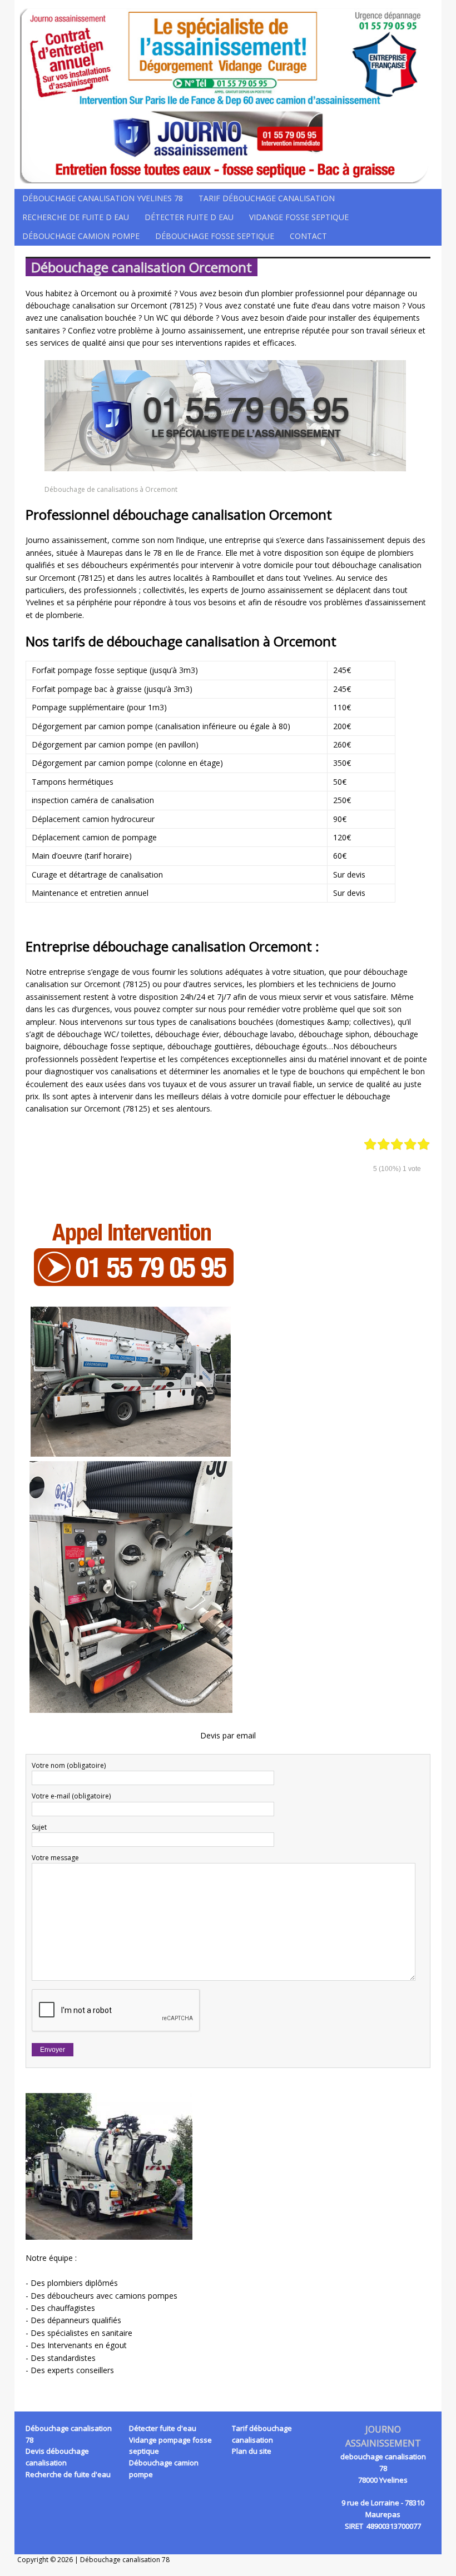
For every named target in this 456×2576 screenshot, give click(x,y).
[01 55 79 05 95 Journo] (228, 94)
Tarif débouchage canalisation (267, 198)
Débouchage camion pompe (81, 236)
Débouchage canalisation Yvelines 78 (103, 198)
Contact (308, 236)
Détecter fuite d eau (189, 217)
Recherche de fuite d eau (76, 217)
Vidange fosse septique (299, 217)
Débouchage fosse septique (215, 236)
